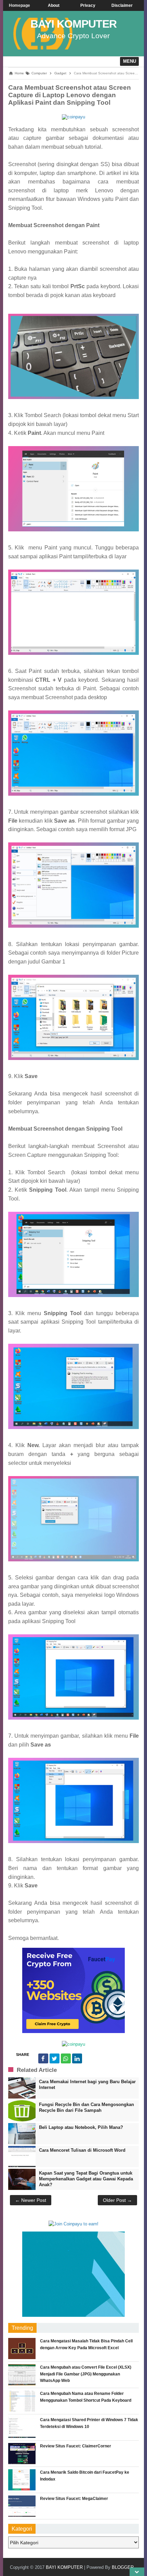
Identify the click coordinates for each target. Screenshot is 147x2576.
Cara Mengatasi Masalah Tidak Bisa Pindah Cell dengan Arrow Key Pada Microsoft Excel (86, 2344)
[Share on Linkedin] (77, 2058)
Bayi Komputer (73, 24)
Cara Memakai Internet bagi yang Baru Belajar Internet (87, 2085)
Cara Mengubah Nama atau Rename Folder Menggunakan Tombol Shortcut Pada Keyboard (86, 2397)
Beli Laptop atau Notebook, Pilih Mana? (81, 2127)
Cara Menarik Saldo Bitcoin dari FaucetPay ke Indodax (85, 2476)
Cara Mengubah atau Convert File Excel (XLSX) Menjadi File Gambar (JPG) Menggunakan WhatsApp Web (86, 2374)
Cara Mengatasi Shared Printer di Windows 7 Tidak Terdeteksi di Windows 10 (89, 2423)
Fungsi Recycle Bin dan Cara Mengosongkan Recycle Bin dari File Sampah (86, 2107)
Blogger (123, 2567)
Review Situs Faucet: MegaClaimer (74, 2499)
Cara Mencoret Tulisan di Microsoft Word (82, 2150)
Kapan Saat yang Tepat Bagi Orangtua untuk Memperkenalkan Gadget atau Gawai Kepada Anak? (86, 2179)
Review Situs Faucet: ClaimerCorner (76, 2446)
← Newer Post (31, 2200)
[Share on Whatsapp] (66, 2058)
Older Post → (117, 2200)
